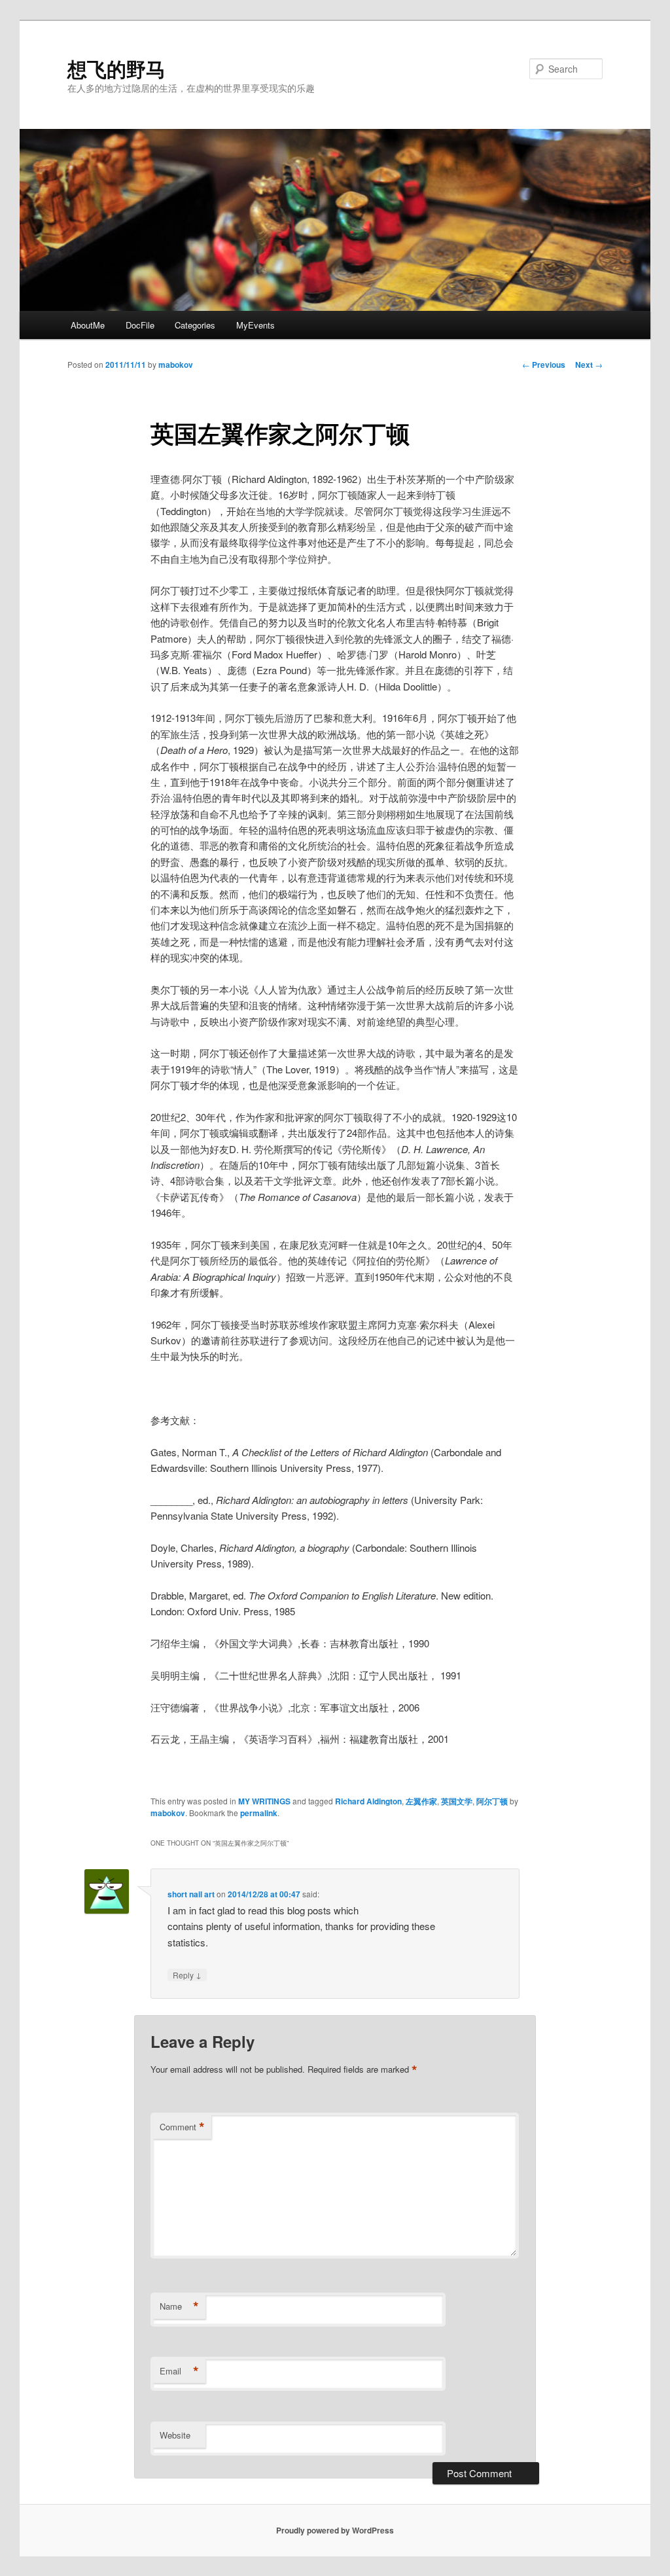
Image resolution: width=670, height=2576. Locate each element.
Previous (544, 365)
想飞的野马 (116, 68)
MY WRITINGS (264, 1801)
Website (175, 2435)
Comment (182, 2127)
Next (589, 365)
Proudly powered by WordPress (335, 2530)
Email (179, 2371)
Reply (187, 1975)
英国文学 (457, 1801)
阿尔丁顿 (492, 1801)
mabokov (176, 365)
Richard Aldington (368, 1801)
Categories (195, 325)
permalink (259, 1813)
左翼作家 (421, 1801)
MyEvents (256, 325)
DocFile (140, 325)
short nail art (191, 1894)
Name (179, 2306)
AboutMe (88, 325)
